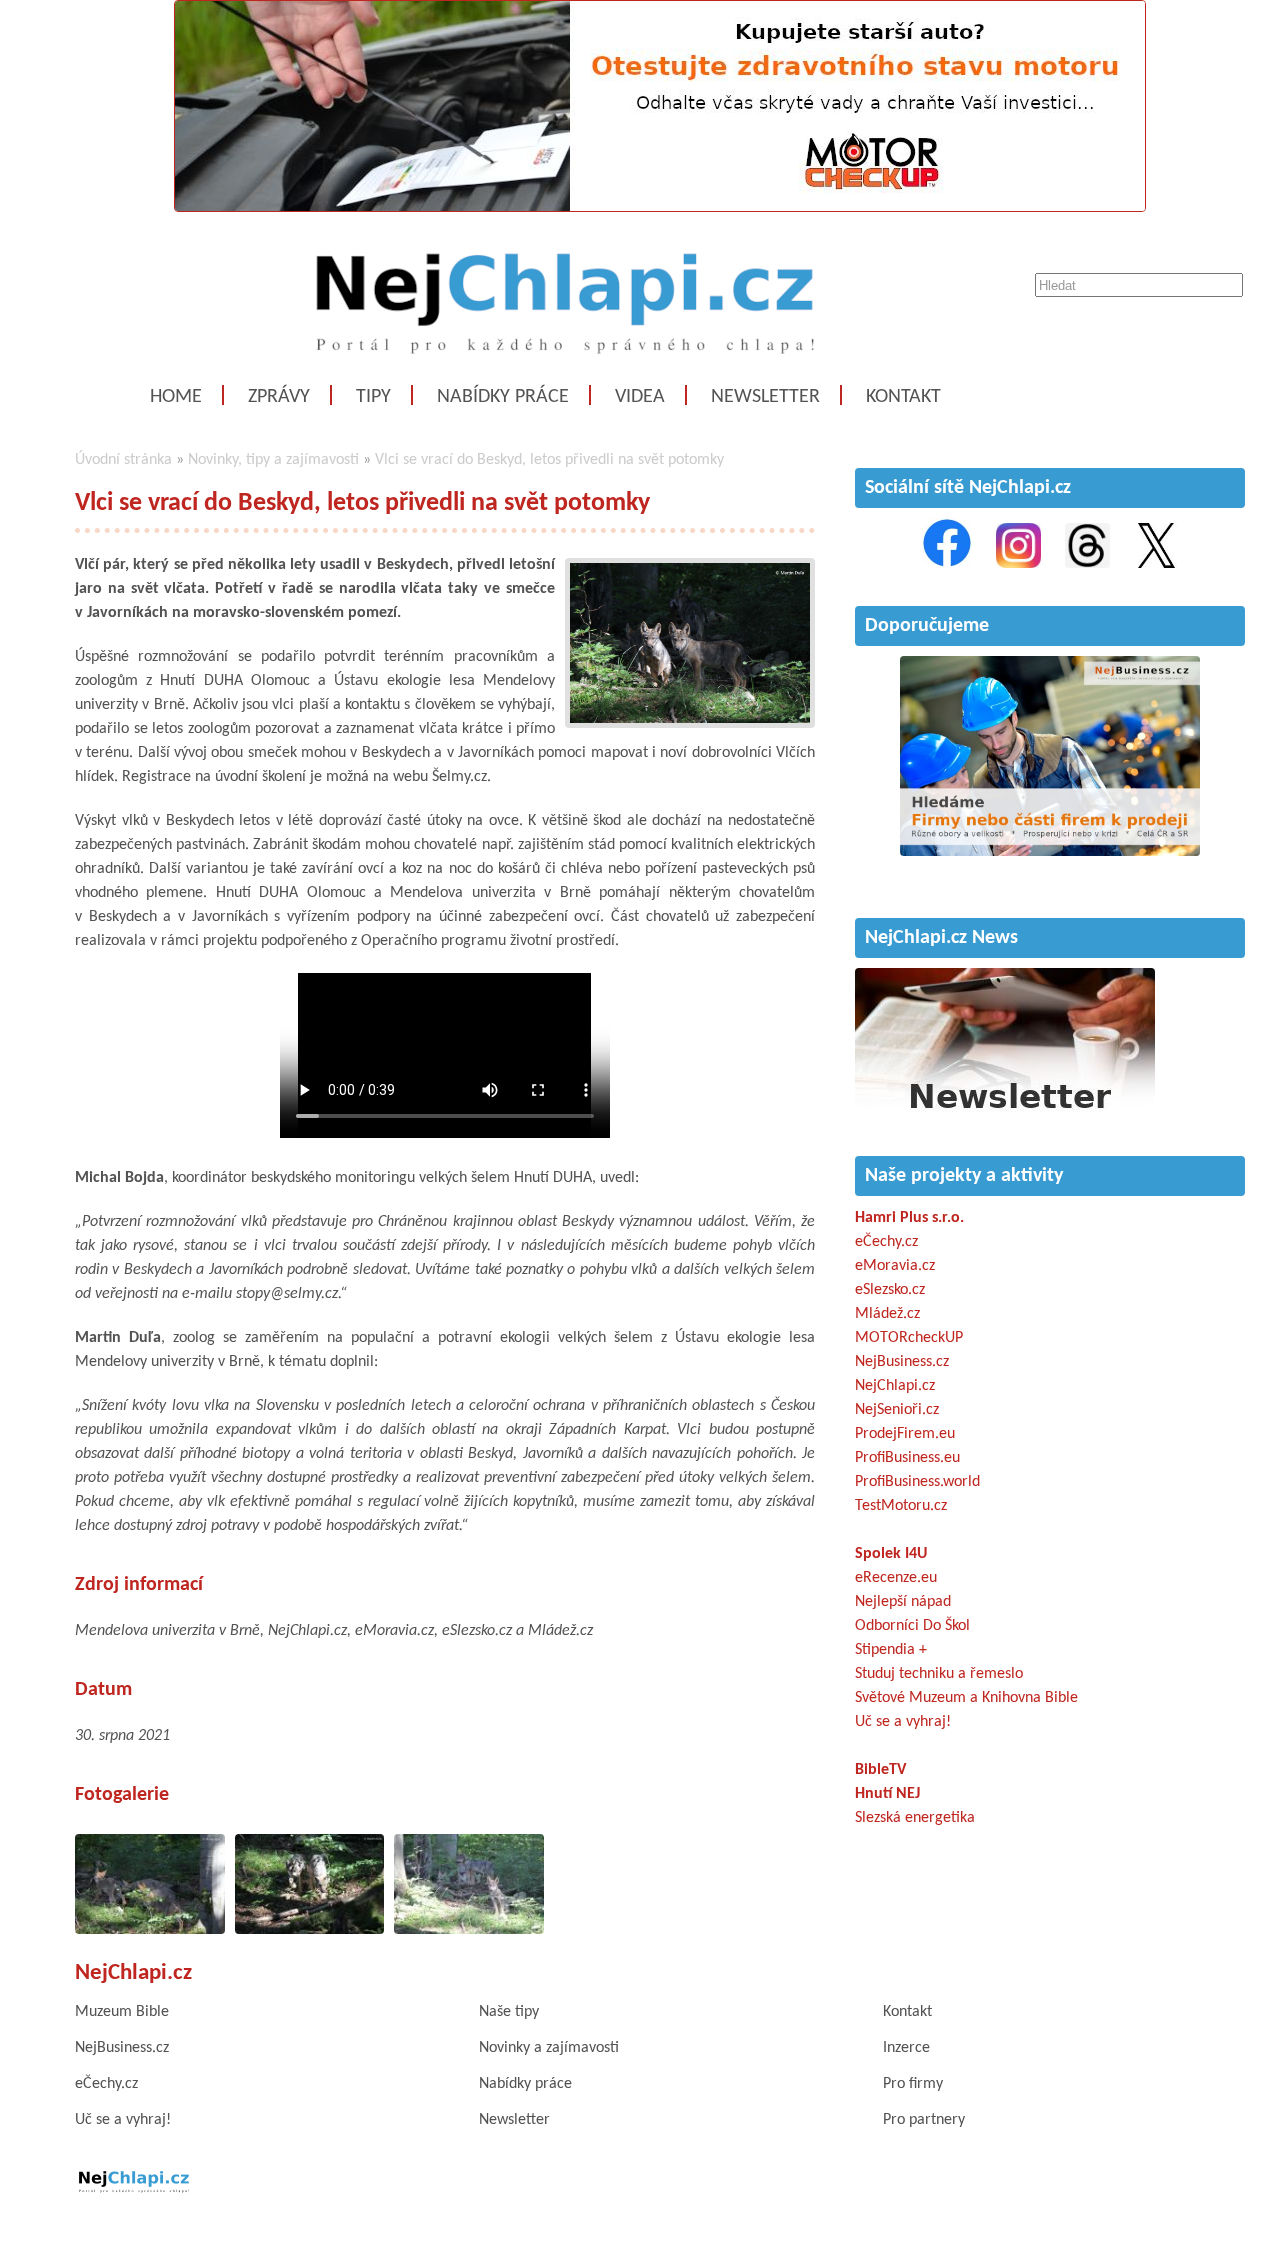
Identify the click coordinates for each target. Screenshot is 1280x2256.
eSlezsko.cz (890, 1290)
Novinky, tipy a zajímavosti (273, 460)
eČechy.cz (886, 1242)
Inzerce (906, 2048)
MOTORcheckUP (909, 1338)
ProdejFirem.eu (905, 1434)
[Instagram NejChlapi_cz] (1018, 564)
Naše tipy (509, 2012)
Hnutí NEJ (887, 1794)
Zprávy (279, 397)
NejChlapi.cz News (941, 938)
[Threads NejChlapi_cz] (1087, 564)
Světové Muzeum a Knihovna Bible (966, 1698)
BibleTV (880, 1770)
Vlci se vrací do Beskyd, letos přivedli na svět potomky (549, 460)
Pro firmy (913, 2084)
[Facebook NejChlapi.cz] (947, 564)
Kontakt (903, 397)
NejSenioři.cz (897, 1410)
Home (176, 397)
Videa (640, 397)
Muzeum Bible (122, 2012)
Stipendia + (891, 1650)
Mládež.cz (887, 1314)
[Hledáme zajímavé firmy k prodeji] (1050, 852)
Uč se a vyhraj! (903, 1722)
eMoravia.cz (895, 1266)
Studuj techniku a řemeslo (939, 1674)
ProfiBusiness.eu (907, 1458)
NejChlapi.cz (895, 1386)
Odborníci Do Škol (912, 1626)
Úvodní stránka (123, 460)
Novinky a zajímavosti (549, 2048)
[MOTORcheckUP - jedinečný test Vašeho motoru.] (660, 208)
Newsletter (765, 397)
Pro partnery (924, 2120)
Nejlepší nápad (903, 1602)
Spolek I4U (891, 1554)
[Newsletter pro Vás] (1005, 1114)
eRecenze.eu (896, 1578)
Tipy (373, 397)
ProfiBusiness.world (917, 1482)
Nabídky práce (503, 397)
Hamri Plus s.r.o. (909, 1218)
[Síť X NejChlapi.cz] (1156, 564)
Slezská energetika (915, 1818)
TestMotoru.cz (901, 1506)
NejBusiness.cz (902, 1362)
